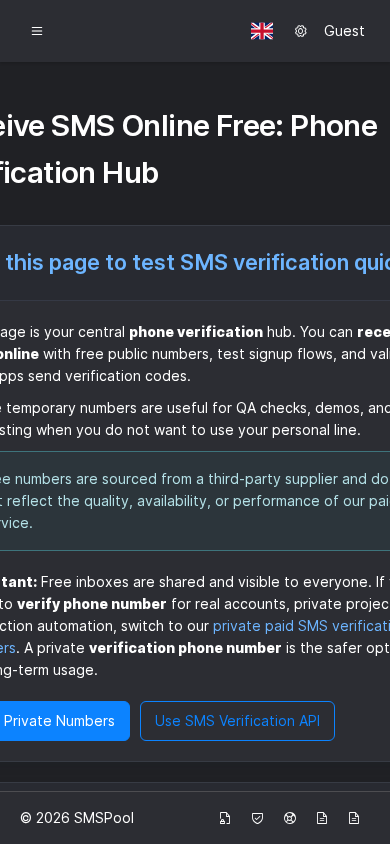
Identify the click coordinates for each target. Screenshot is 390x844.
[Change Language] (262, 31)
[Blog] (322, 818)
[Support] (290, 818)
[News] (354, 818)
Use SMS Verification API (237, 720)
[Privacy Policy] (225, 818)
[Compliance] (257, 818)
